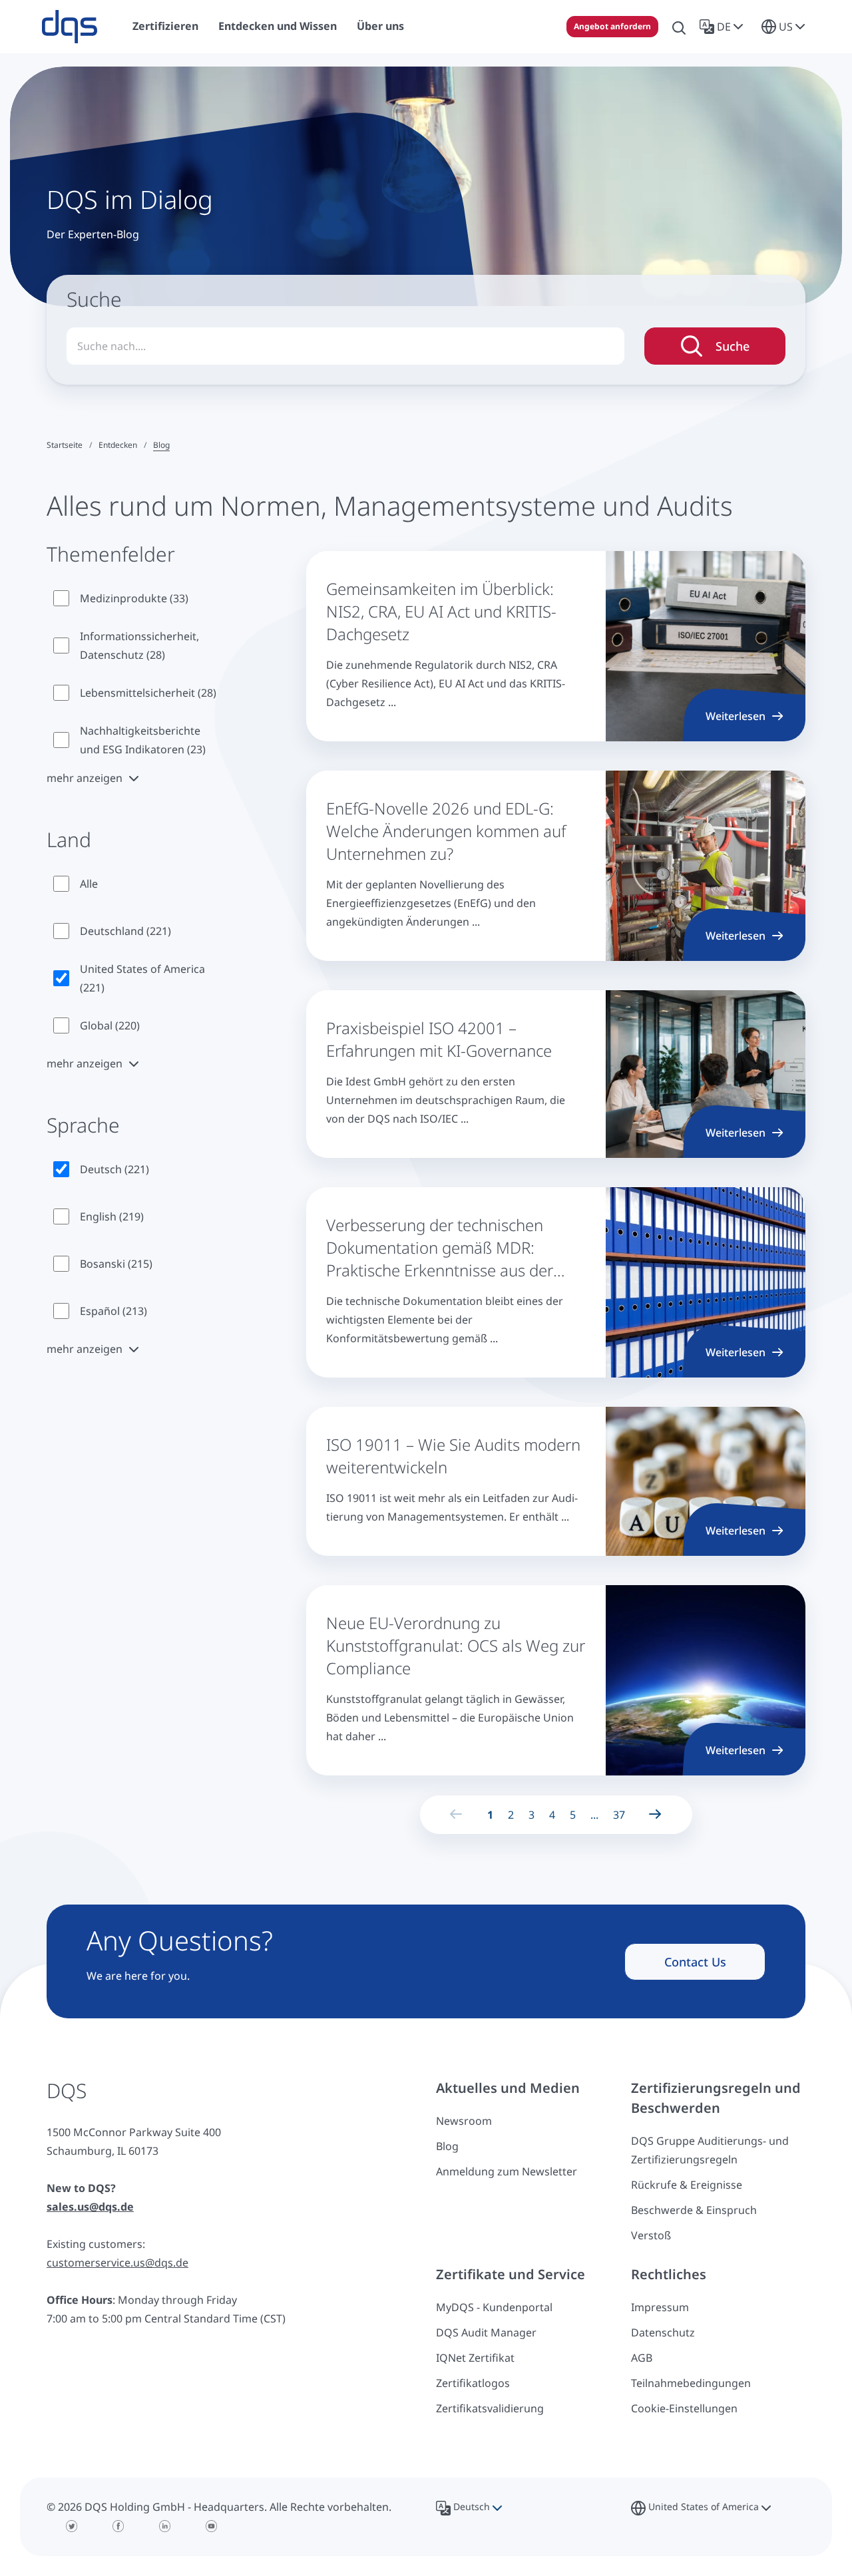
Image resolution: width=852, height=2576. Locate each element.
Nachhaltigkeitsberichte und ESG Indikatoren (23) (143, 740)
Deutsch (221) (114, 1169)
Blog (447, 2146)
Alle (89, 884)
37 (619, 1815)
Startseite (65, 445)
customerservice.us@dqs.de (117, 2263)
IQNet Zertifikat (475, 2358)
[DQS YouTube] (212, 2526)
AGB (642, 2358)
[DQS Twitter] (72, 2526)
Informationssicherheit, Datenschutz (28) (139, 645)
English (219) (112, 1216)
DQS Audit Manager (486, 2332)
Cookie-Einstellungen (684, 2408)
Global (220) (110, 1025)
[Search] (679, 27)
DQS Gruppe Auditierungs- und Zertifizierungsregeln (710, 2150)
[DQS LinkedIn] (165, 2526)
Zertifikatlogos (473, 2383)
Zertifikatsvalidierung (490, 2408)
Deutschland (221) (125, 931)
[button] (724, 27)
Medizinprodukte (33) (134, 598)
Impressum (660, 2307)
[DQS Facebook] (118, 2526)
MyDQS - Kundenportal (494, 2307)
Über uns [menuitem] (380, 26)
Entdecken (118, 445)
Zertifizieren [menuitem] (165, 26)
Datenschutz (663, 2332)
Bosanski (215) (116, 1264)
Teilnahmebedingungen (691, 2383)
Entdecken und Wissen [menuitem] (278, 26)
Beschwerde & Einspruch (694, 2210)
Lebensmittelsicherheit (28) (148, 693)
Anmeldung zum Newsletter (507, 2171)
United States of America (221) (142, 978)
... (594, 1815)
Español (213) (113, 1311)
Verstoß (651, 2235)
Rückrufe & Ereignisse (687, 2185)
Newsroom (464, 2121)
